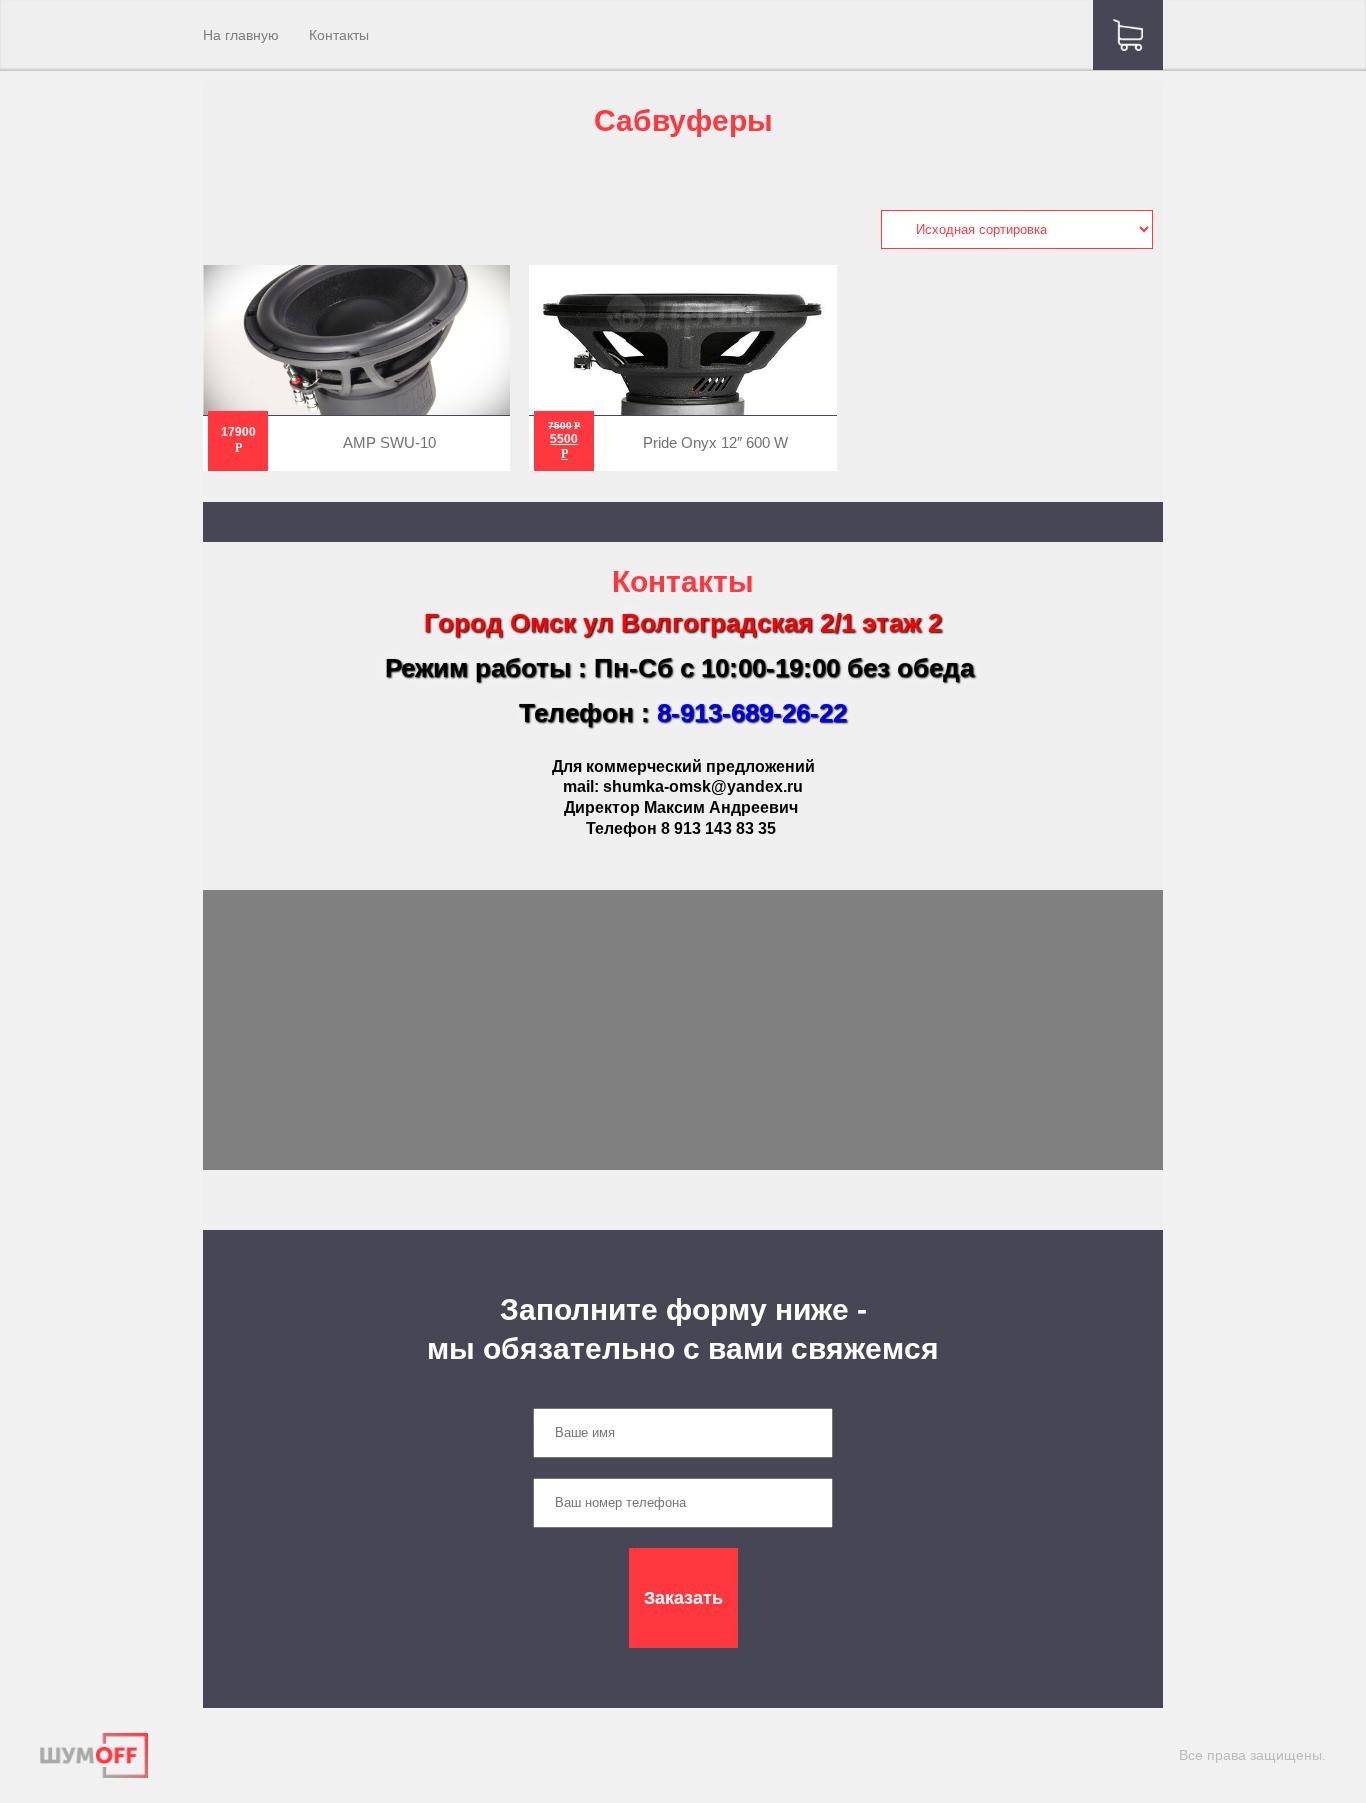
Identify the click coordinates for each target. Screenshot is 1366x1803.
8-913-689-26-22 (752, 713)
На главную (241, 35)
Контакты (339, 35)
